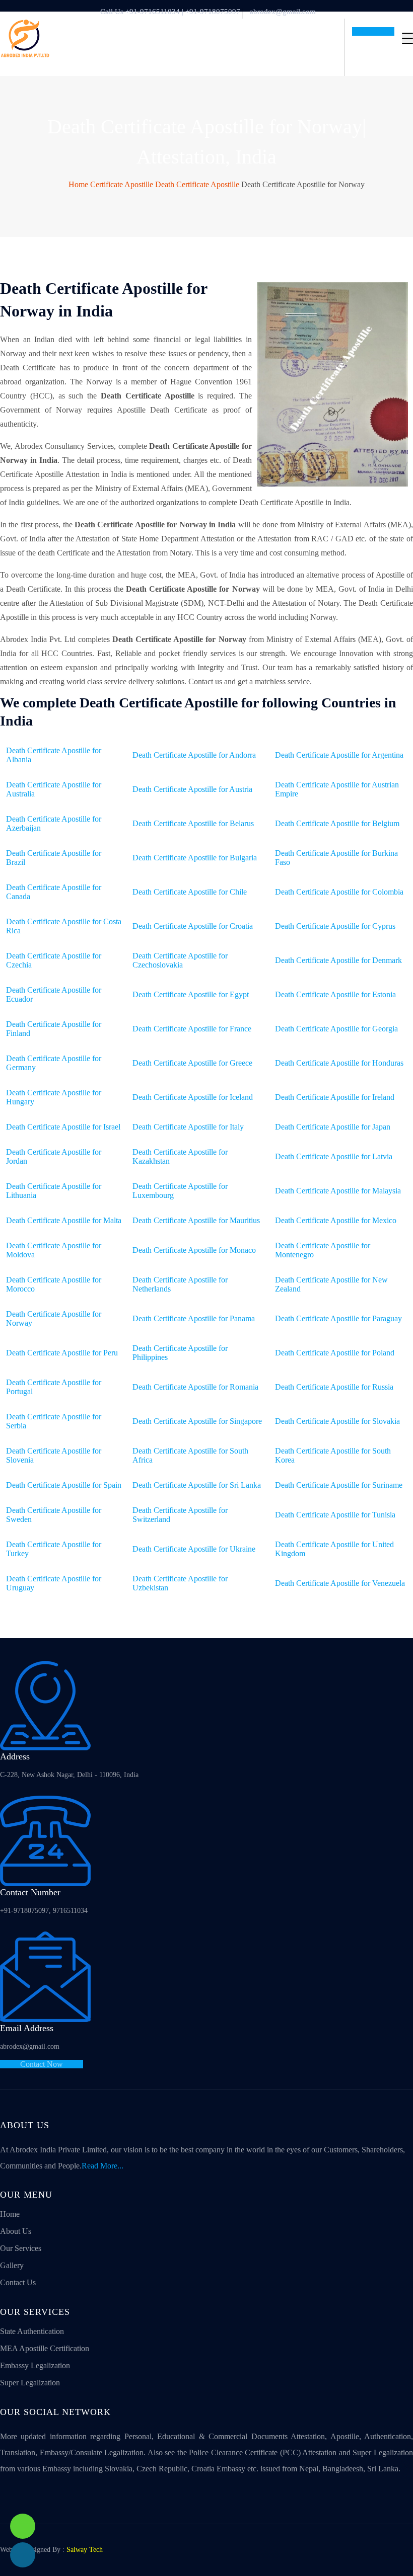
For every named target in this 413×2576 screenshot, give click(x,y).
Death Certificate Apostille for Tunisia (335, 1515)
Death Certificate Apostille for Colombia (339, 892)
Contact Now (42, 2064)
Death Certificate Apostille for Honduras (339, 1063)
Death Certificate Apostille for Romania (195, 1387)
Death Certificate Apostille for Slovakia (337, 1421)
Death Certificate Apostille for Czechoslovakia (180, 960)
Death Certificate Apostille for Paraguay (338, 1318)
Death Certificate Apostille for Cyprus (335, 926)
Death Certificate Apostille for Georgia (336, 1029)
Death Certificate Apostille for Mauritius (196, 1220)
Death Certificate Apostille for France (192, 1029)
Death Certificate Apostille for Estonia (335, 994)
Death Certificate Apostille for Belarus (193, 823)
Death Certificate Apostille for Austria (192, 789)
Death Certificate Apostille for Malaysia (338, 1191)
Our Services (21, 2248)
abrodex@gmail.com (283, 12)
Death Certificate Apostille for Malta (64, 1220)
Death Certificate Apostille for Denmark (338, 960)
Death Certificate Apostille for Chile (190, 892)
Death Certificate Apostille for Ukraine (194, 1549)
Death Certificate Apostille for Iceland (193, 1097)
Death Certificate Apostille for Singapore (197, 1421)
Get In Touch (373, 31)
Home (78, 184)
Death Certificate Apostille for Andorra (194, 755)
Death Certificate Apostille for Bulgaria (195, 858)
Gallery (12, 2265)
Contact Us (18, 2282)
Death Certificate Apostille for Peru (62, 1353)
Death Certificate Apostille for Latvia (334, 1156)
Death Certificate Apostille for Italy (188, 1127)
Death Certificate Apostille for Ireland (335, 1097)
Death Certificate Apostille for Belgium (337, 823)
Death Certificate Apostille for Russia (334, 1387)
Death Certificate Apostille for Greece (192, 1063)
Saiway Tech (85, 2550)
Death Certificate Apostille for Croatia (193, 926)
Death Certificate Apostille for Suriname (339, 1485)
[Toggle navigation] (407, 38)
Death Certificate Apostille (197, 184)
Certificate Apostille (122, 184)
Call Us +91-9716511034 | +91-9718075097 (170, 12)
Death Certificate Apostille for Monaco (194, 1250)
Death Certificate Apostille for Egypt (191, 994)
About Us (16, 2231)
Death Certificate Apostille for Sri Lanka (197, 1485)
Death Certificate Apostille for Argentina (339, 755)
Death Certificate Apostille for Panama (194, 1318)
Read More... (102, 2166)
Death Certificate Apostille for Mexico (336, 1220)
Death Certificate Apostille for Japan (333, 1127)
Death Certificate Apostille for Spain (64, 1485)
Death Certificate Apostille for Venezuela (340, 1583)
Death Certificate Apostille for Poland (335, 1353)
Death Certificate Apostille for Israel (63, 1127)
